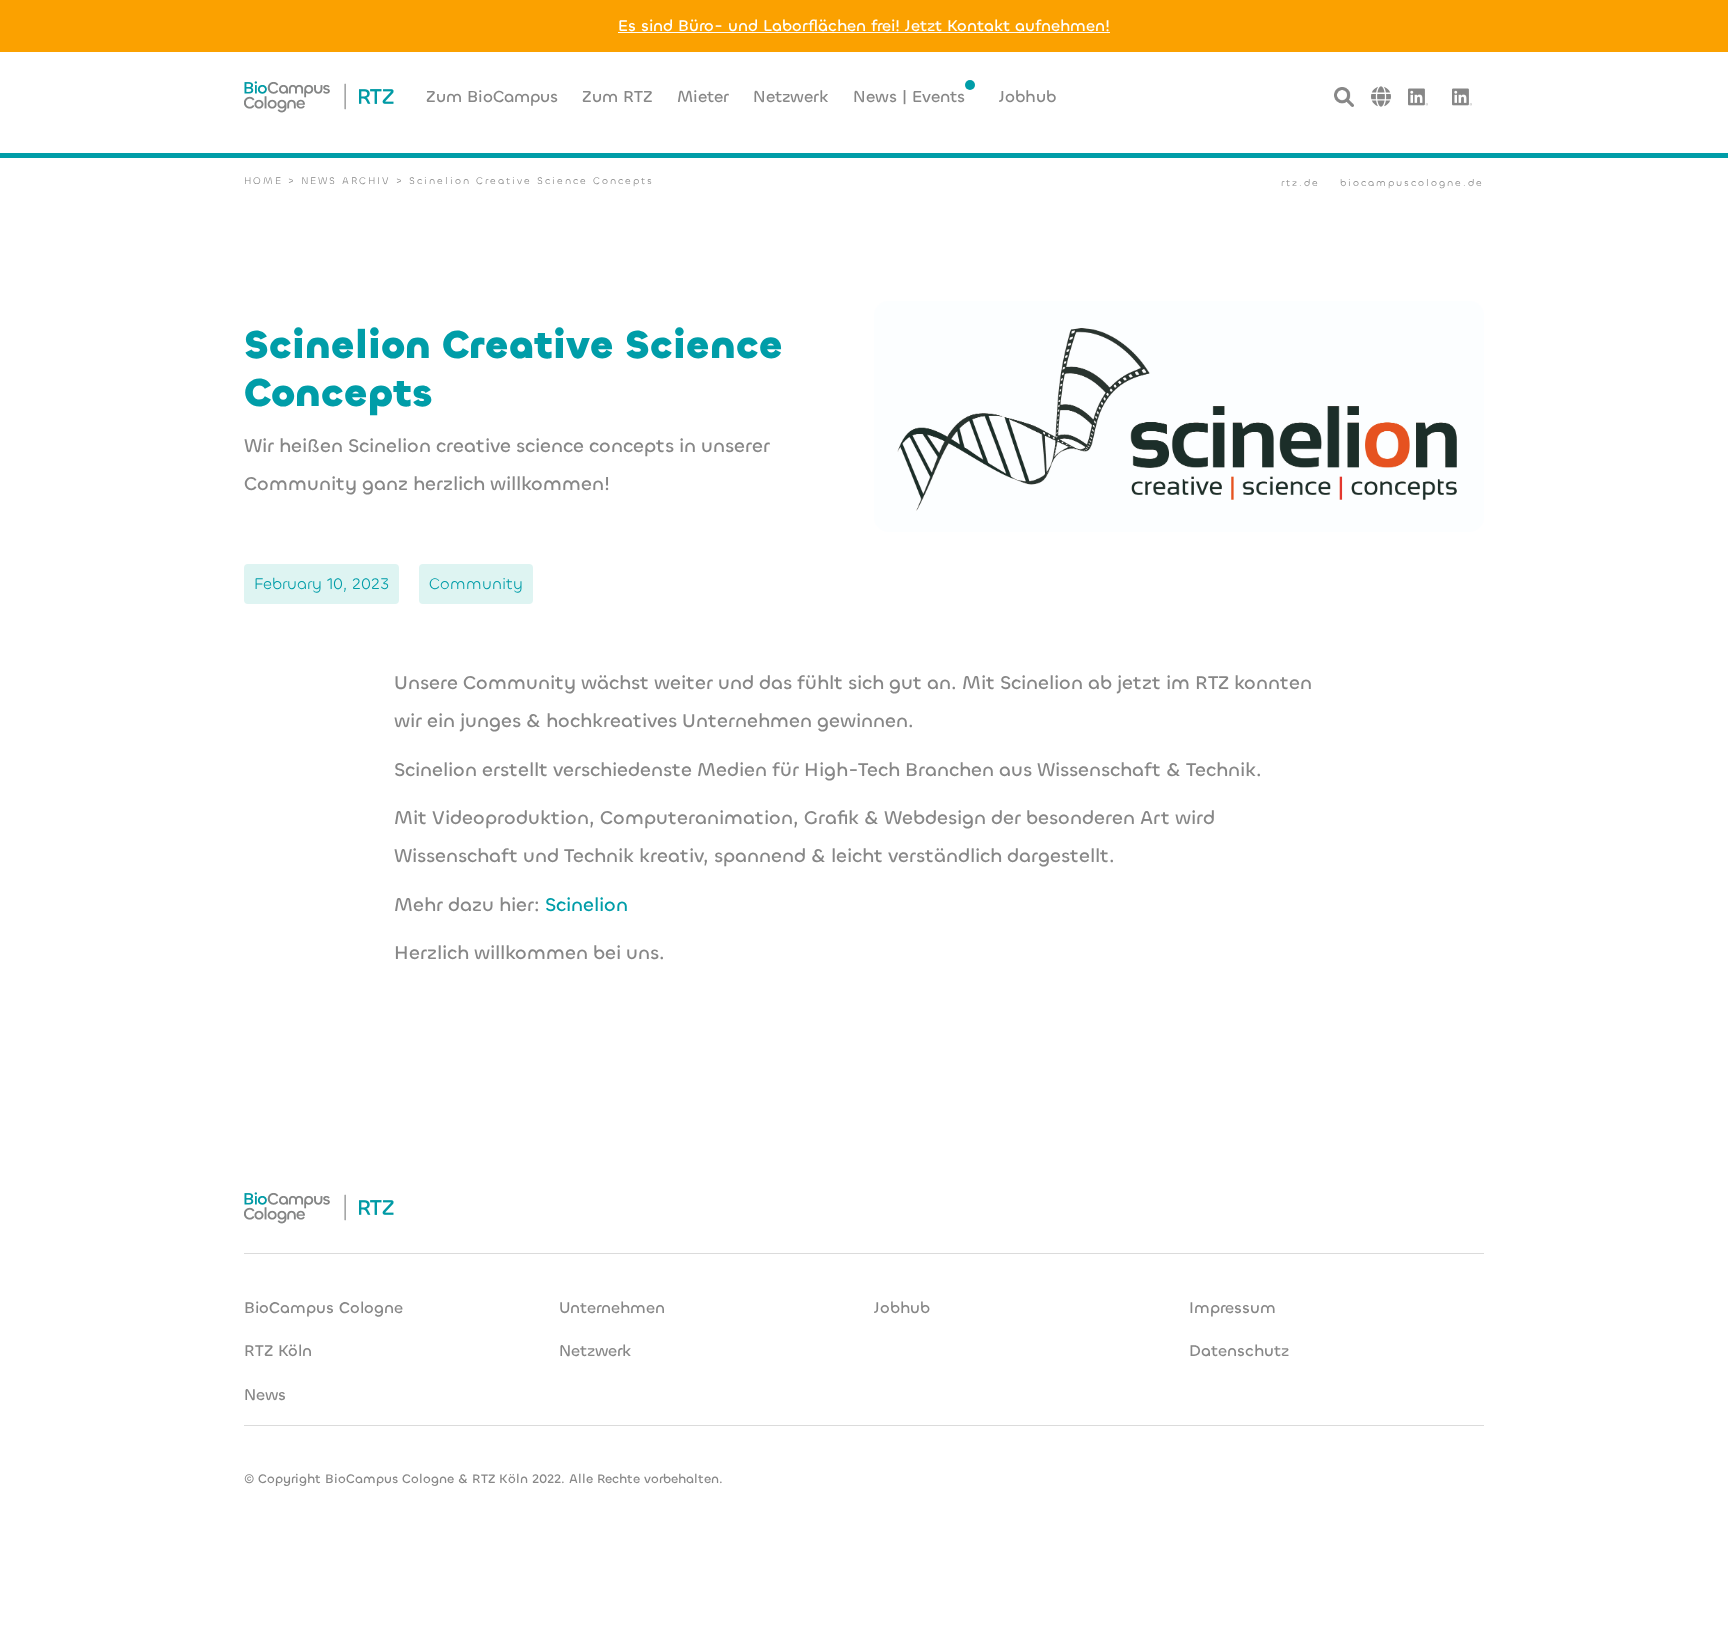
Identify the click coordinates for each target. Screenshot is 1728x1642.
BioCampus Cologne (323, 1307)
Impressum (1232, 1307)
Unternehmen (612, 1307)
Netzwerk (595, 1350)
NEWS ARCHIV (346, 180)
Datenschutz (1239, 1350)
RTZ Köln (278, 1350)
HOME (263, 180)
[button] (1381, 96)
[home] (319, 97)
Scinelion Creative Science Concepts (531, 180)
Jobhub (902, 1307)
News (265, 1394)
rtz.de (1300, 182)
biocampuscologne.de (1412, 182)
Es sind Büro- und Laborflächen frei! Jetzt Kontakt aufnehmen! (864, 25)
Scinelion (586, 904)
